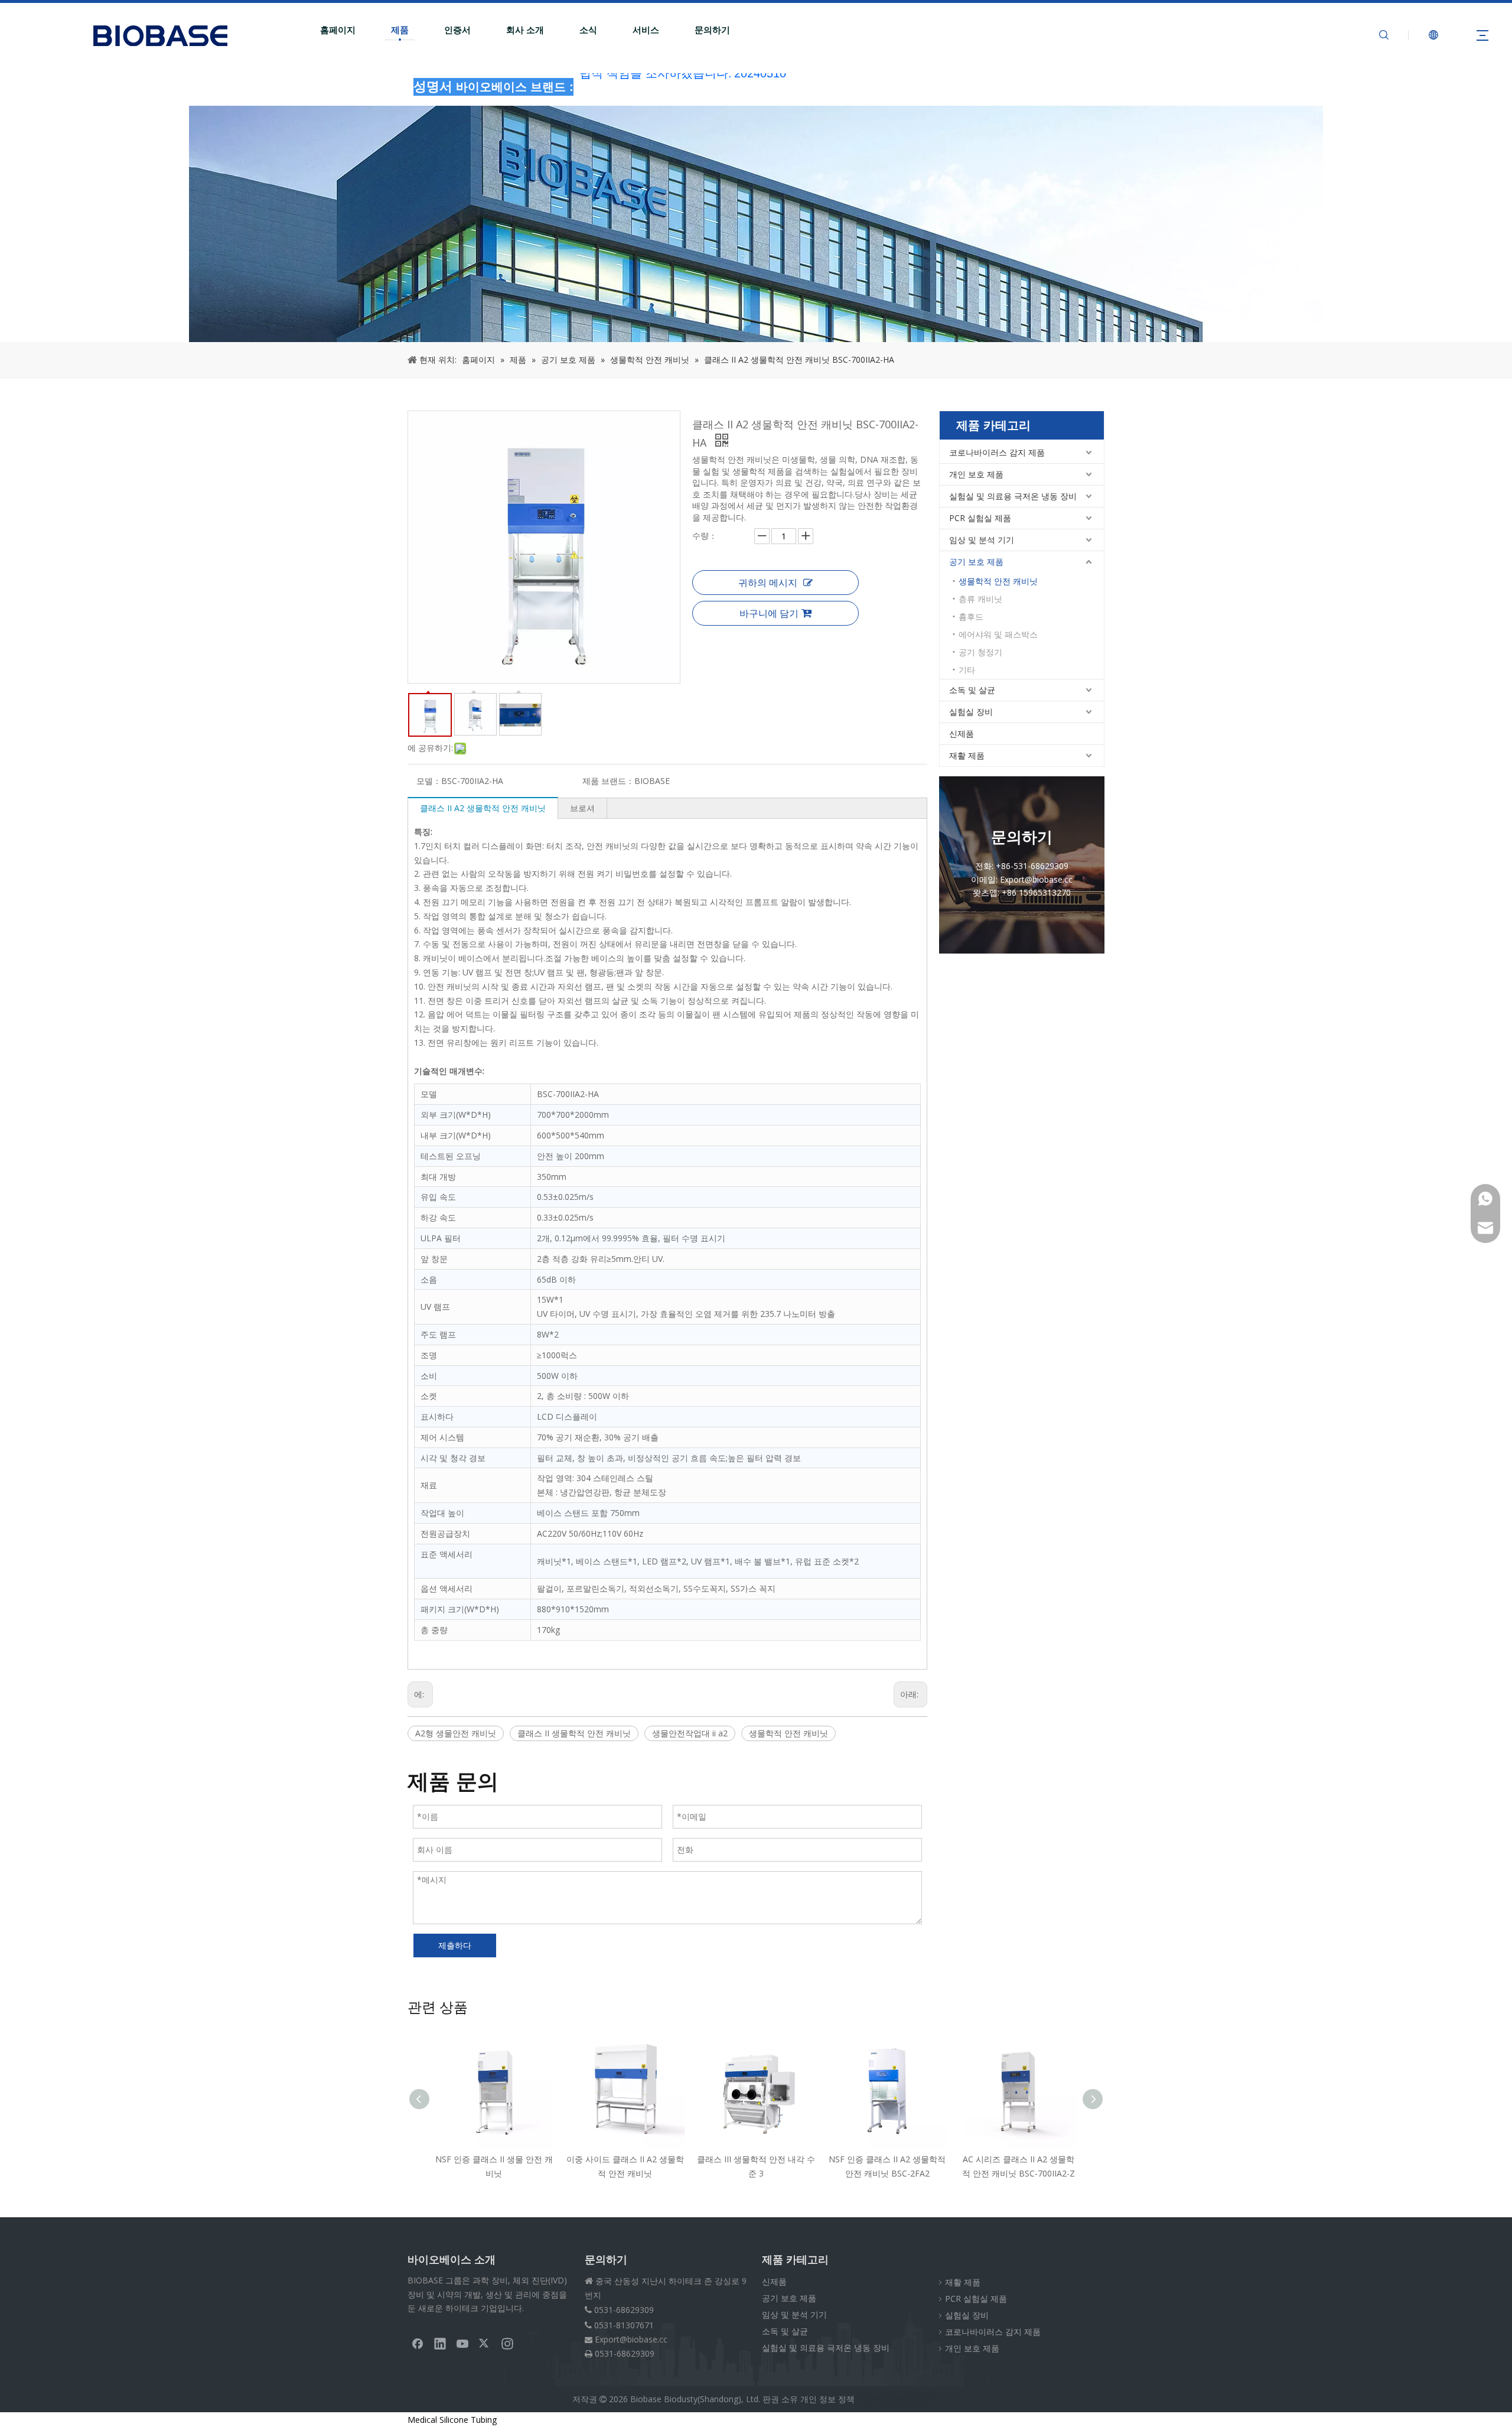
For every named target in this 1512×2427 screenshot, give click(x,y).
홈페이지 (338, 30)
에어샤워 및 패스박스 (998, 634)
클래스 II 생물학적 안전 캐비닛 (574, 1733)
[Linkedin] (440, 2343)
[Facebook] (418, 2343)
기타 (967, 670)
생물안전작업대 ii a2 (690, 1733)
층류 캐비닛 (980, 599)
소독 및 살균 (972, 690)
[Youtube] (462, 2343)
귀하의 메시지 (768, 583)
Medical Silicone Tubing (452, 2420)
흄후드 (971, 616)
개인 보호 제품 (976, 474)
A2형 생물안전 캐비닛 (456, 1733)
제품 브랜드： (608, 781)
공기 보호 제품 (976, 562)
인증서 (457, 30)
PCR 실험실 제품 (980, 518)
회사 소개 (525, 30)
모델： (429, 781)
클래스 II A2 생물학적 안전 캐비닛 (483, 808)
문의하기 (712, 30)
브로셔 (582, 808)
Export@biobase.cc (631, 2339)
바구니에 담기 (769, 613)
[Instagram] (507, 2343)
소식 (588, 30)
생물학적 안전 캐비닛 (788, 1733)
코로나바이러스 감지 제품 (997, 452)
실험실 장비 (971, 712)
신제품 (962, 733)
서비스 (646, 30)
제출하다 (455, 1945)
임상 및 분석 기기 (982, 540)
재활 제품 (967, 755)
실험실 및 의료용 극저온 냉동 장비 (1013, 496)
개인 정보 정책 (827, 2399)
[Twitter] (485, 2343)
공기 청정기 (980, 652)
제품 (400, 30)
